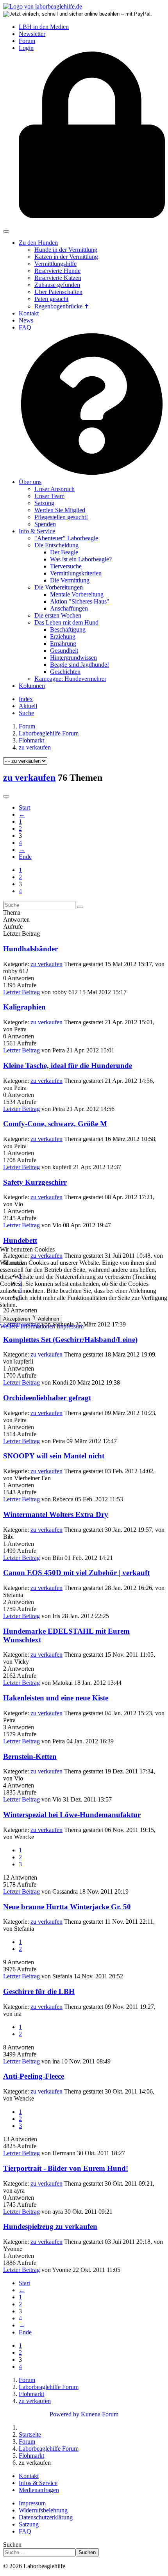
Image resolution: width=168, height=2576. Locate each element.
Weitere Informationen (28, 1326)
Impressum (70, 1326)
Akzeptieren (17, 1319)
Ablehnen (48, 1319)
